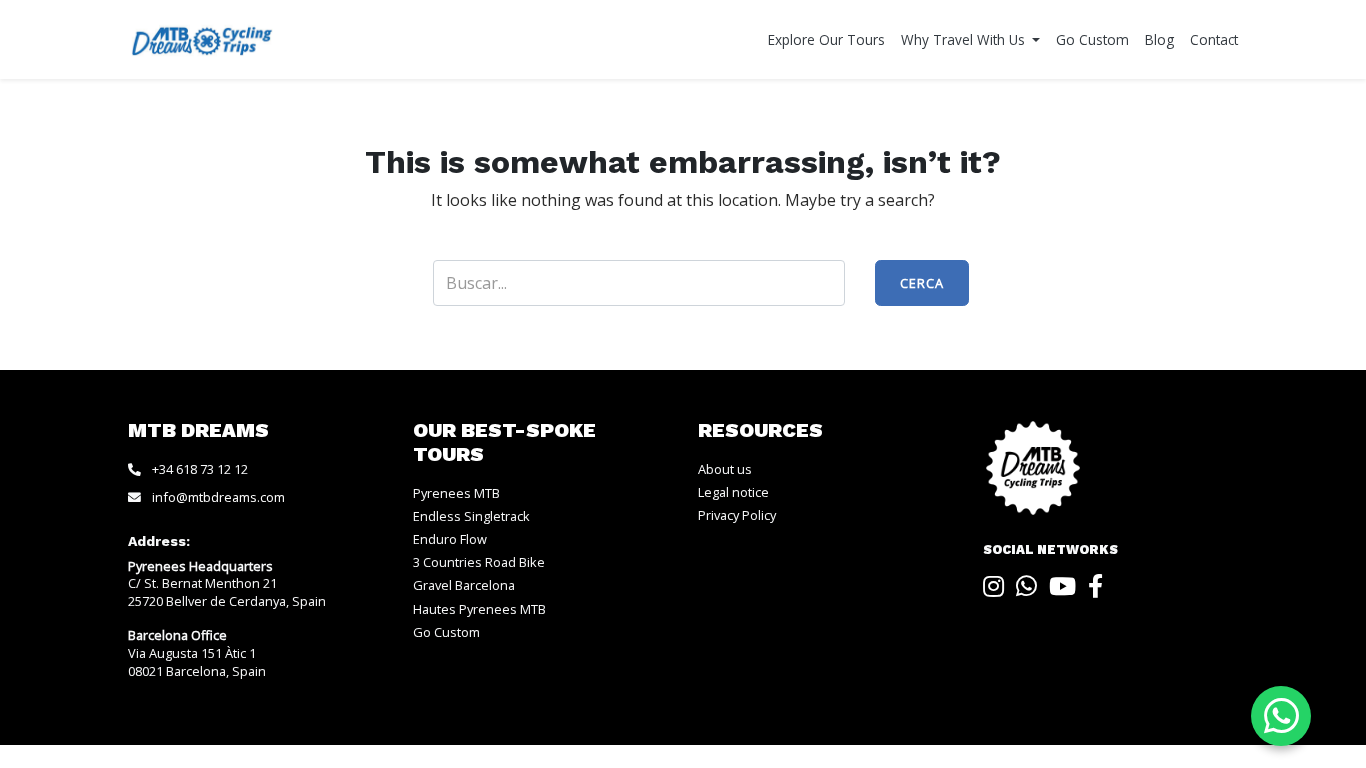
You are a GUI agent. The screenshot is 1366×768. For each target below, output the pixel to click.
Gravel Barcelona (464, 585)
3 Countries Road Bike (479, 562)
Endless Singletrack (471, 516)
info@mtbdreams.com (218, 497)
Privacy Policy (737, 515)
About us (725, 469)
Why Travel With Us (965, 39)
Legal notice (733, 492)
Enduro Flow (450, 539)
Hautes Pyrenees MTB (479, 609)
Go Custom (1092, 39)
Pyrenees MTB (456, 493)
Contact (1214, 39)
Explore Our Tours (826, 39)
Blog (1159, 39)
